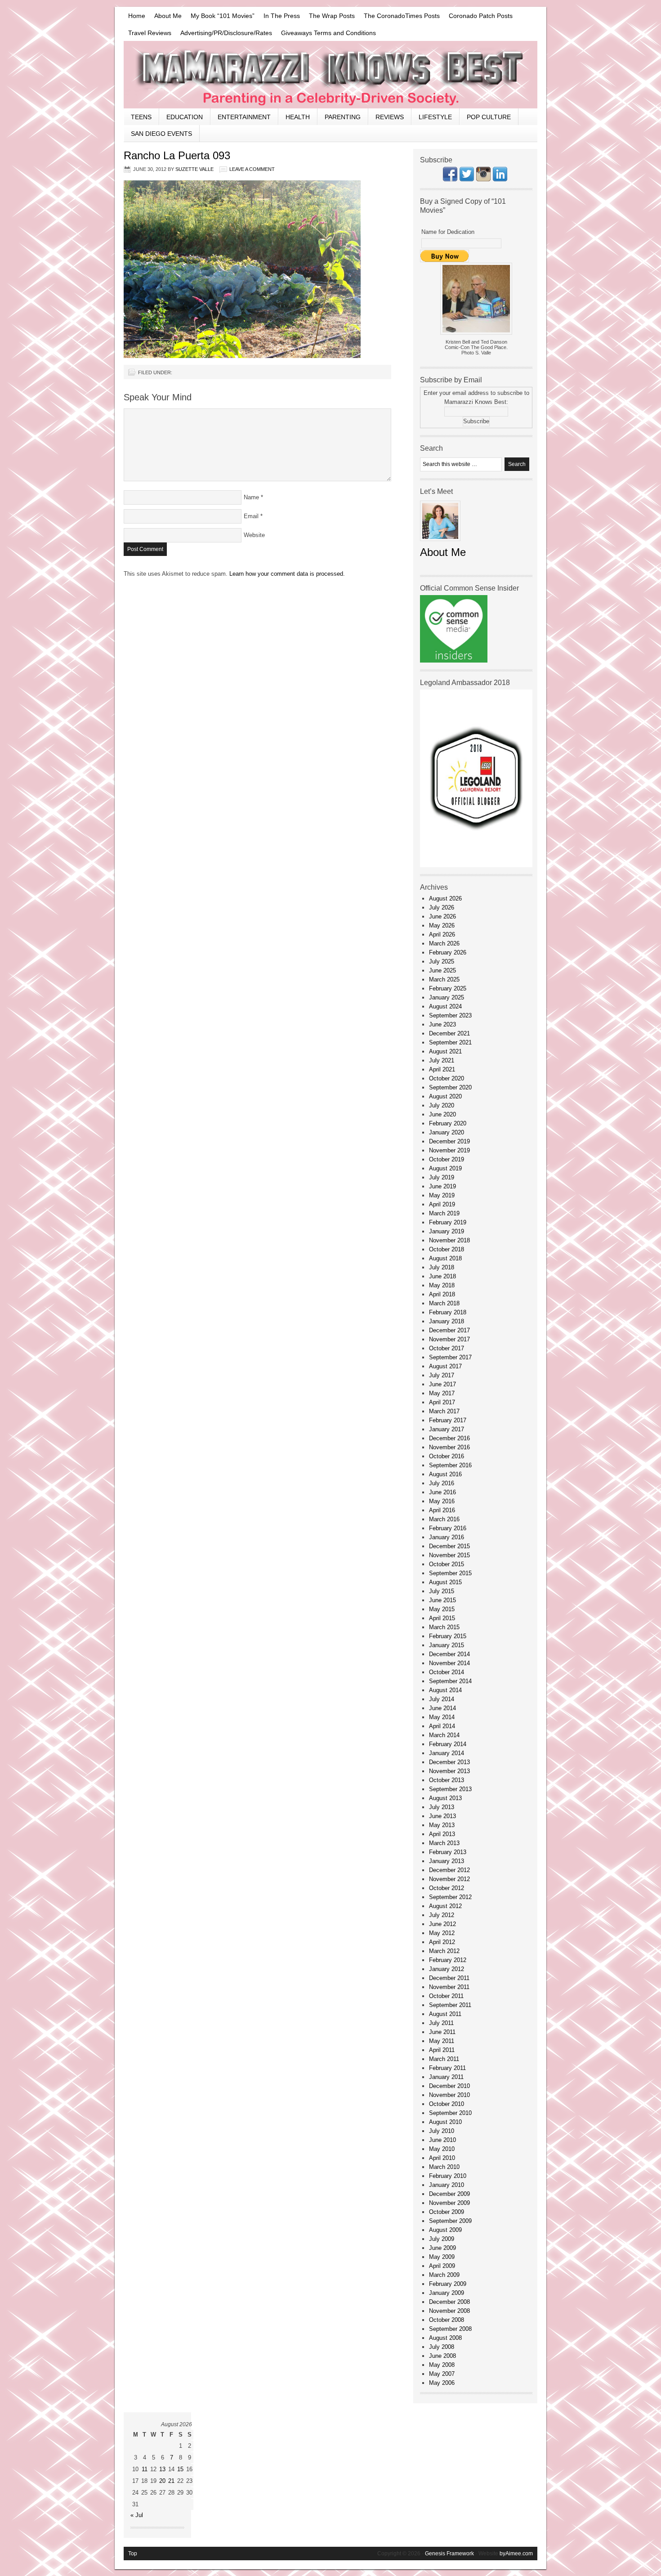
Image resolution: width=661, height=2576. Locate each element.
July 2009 (442, 2239)
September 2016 (450, 1465)
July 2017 (442, 1375)
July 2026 (442, 907)
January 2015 (447, 1645)
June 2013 (442, 1816)
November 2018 (449, 1240)
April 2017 (442, 1402)
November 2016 (449, 1447)
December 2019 (449, 1141)
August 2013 (445, 1798)
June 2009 (442, 2248)
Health (298, 117)
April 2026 (442, 934)
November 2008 (449, 2311)
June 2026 (442, 916)
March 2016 (444, 1519)
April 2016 (442, 1510)
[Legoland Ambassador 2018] (476, 865)
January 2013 (447, 1861)
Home (137, 16)
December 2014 (449, 1654)
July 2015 (442, 1591)
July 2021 (442, 1060)
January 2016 (447, 1537)
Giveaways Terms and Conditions (328, 33)
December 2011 (449, 1978)
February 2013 (448, 1852)
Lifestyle (435, 117)
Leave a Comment (252, 169)
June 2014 (442, 1708)
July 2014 (442, 1699)
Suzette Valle (194, 169)
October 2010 (447, 2104)
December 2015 (449, 1546)
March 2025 (444, 979)
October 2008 (447, 2320)
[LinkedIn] (500, 179)
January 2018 (447, 1321)
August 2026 (445, 898)
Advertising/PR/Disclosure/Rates (226, 33)
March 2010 (444, 2167)
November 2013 (449, 1771)
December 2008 (449, 2302)
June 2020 (442, 1114)
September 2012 (450, 1897)
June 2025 (442, 970)
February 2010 (448, 2176)
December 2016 (449, 1438)
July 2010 (442, 2131)
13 (162, 2469)
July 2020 (442, 1105)
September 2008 (450, 2329)
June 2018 (442, 1276)
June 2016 (442, 1492)
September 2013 (450, 1789)
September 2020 (450, 1087)
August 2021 (445, 1051)
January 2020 (447, 1132)
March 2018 (444, 1303)
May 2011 (442, 2041)
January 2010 (447, 2185)
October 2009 (447, 2212)
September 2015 (450, 1573)
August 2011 (445, 2014)
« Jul (137, 2515)
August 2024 (445, 1006)
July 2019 (442, 1177)
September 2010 (450, 2113)
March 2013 (444, 1843)
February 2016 (448, 1528)
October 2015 (447, 1564)
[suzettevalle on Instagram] (483, 179)
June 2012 (442, 1924)
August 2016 (445, 1474)
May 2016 (442, 1501)
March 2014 (444, 1735)
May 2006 (442, 2383)
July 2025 (442, 961)
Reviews (390, 117)
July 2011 (441, 2023)
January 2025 (447, 997)
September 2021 (450, 1042)
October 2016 (447, 1456)
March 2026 (444, 943)
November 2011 (449, 1987)
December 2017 (449, 1330)
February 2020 (448, 1123)
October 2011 (446, 1996)
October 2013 (447, 1780)
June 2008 (442, 2356)
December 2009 (449, 2194)
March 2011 (444, 2059)
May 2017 (442, 1393)
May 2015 (442, 1609)
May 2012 (442, 1933)
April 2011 (442, 2050)
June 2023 (442, 1024)
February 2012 (448, 1960)
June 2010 (442, 2140)
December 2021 (449, 1033)
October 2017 (447, 1348)
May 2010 (442, 2149)
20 (162, 2481)
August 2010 (445, 2122)
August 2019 (445, 1168)
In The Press (282, 16)
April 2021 (442, 1069)
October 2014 (447, 1672)
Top (133, 2554)
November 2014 (449, 1663)
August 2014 (445, 1690)
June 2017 (442, 1384)
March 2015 (444, 1627)
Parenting (343, 117)
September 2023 (450, 1015)
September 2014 (450, 1681)
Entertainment (244, 117)
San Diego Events (161, 134)
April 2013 (442, 1834)
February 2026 (448, 952)
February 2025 (448, 988)
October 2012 (447, 1888)
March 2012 (444, 1951)
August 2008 (445, 2338)
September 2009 (450, 2221)
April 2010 (442, 2158)
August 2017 (445, 1366)
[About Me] (440, 544)
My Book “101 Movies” (223, 16)
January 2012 (447, 1969)
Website (254, 535)
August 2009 (445, 2230)
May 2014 (442, 1717)
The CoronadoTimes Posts (402, 16)
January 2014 (447, 1753)
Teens (141, 117)
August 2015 (445, 1582)
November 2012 (449, 1879)
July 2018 (442, 1267)
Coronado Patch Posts (481, 16)
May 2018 (442, 1285)
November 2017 (449, 1339)
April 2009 (442, 2266)
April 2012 (442, 1942)
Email (251, 516)
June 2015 (442, 1600)
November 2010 (449, 2095)
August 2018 (445, 1258)
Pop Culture (489, 117)
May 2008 (442, 2365)
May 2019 (442, 1195)
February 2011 (447, 2068)
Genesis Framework (449, 2554)
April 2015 (442, 1618)
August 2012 (445, 1906)
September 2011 (450, 2005)
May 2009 (442, 2257)
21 (171, 2481)
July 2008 (442, 2347)
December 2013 (449, 1762)
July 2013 (442, 1807)
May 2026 (442, 925)
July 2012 (442, 1915)
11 (145, 2469)
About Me (168, 16)
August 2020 (445, 1096)
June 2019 (442, 1186)
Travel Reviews (150, 33)
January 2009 (447, 2293)
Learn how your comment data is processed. (287, 574)
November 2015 (449, 1555)
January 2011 (446, 2077)
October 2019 (447, 1159)
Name (251, 497)
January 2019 (447, 1231)
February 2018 (448, 1312)
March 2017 (444, 1411)
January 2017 (447, 1429)
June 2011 (442, 2032)
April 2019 (442, 1204)
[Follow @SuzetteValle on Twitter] (467, 179)
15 (180, 2469)
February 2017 (448, 1420)
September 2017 (450, 1357)
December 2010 (449, 2086)
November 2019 (449, 1150)
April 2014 (442, 1726)
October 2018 (447, 1249)
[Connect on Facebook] (450, 179)
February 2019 (448, 1222)
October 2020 (447, 1078)
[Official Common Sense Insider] (454, 661)
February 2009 (448, 2284)
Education (185, 117)
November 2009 (449, 2203)
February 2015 (448, 1636)
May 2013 (442, 1825)
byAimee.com (516, 2554)
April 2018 (442, 1294)
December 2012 (449, 1870)
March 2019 (444, 1213)
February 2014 (448, 1744)
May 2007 (442, 2374)
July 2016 (442, 1483)
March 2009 (444, 2275)
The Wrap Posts (332, 16)
